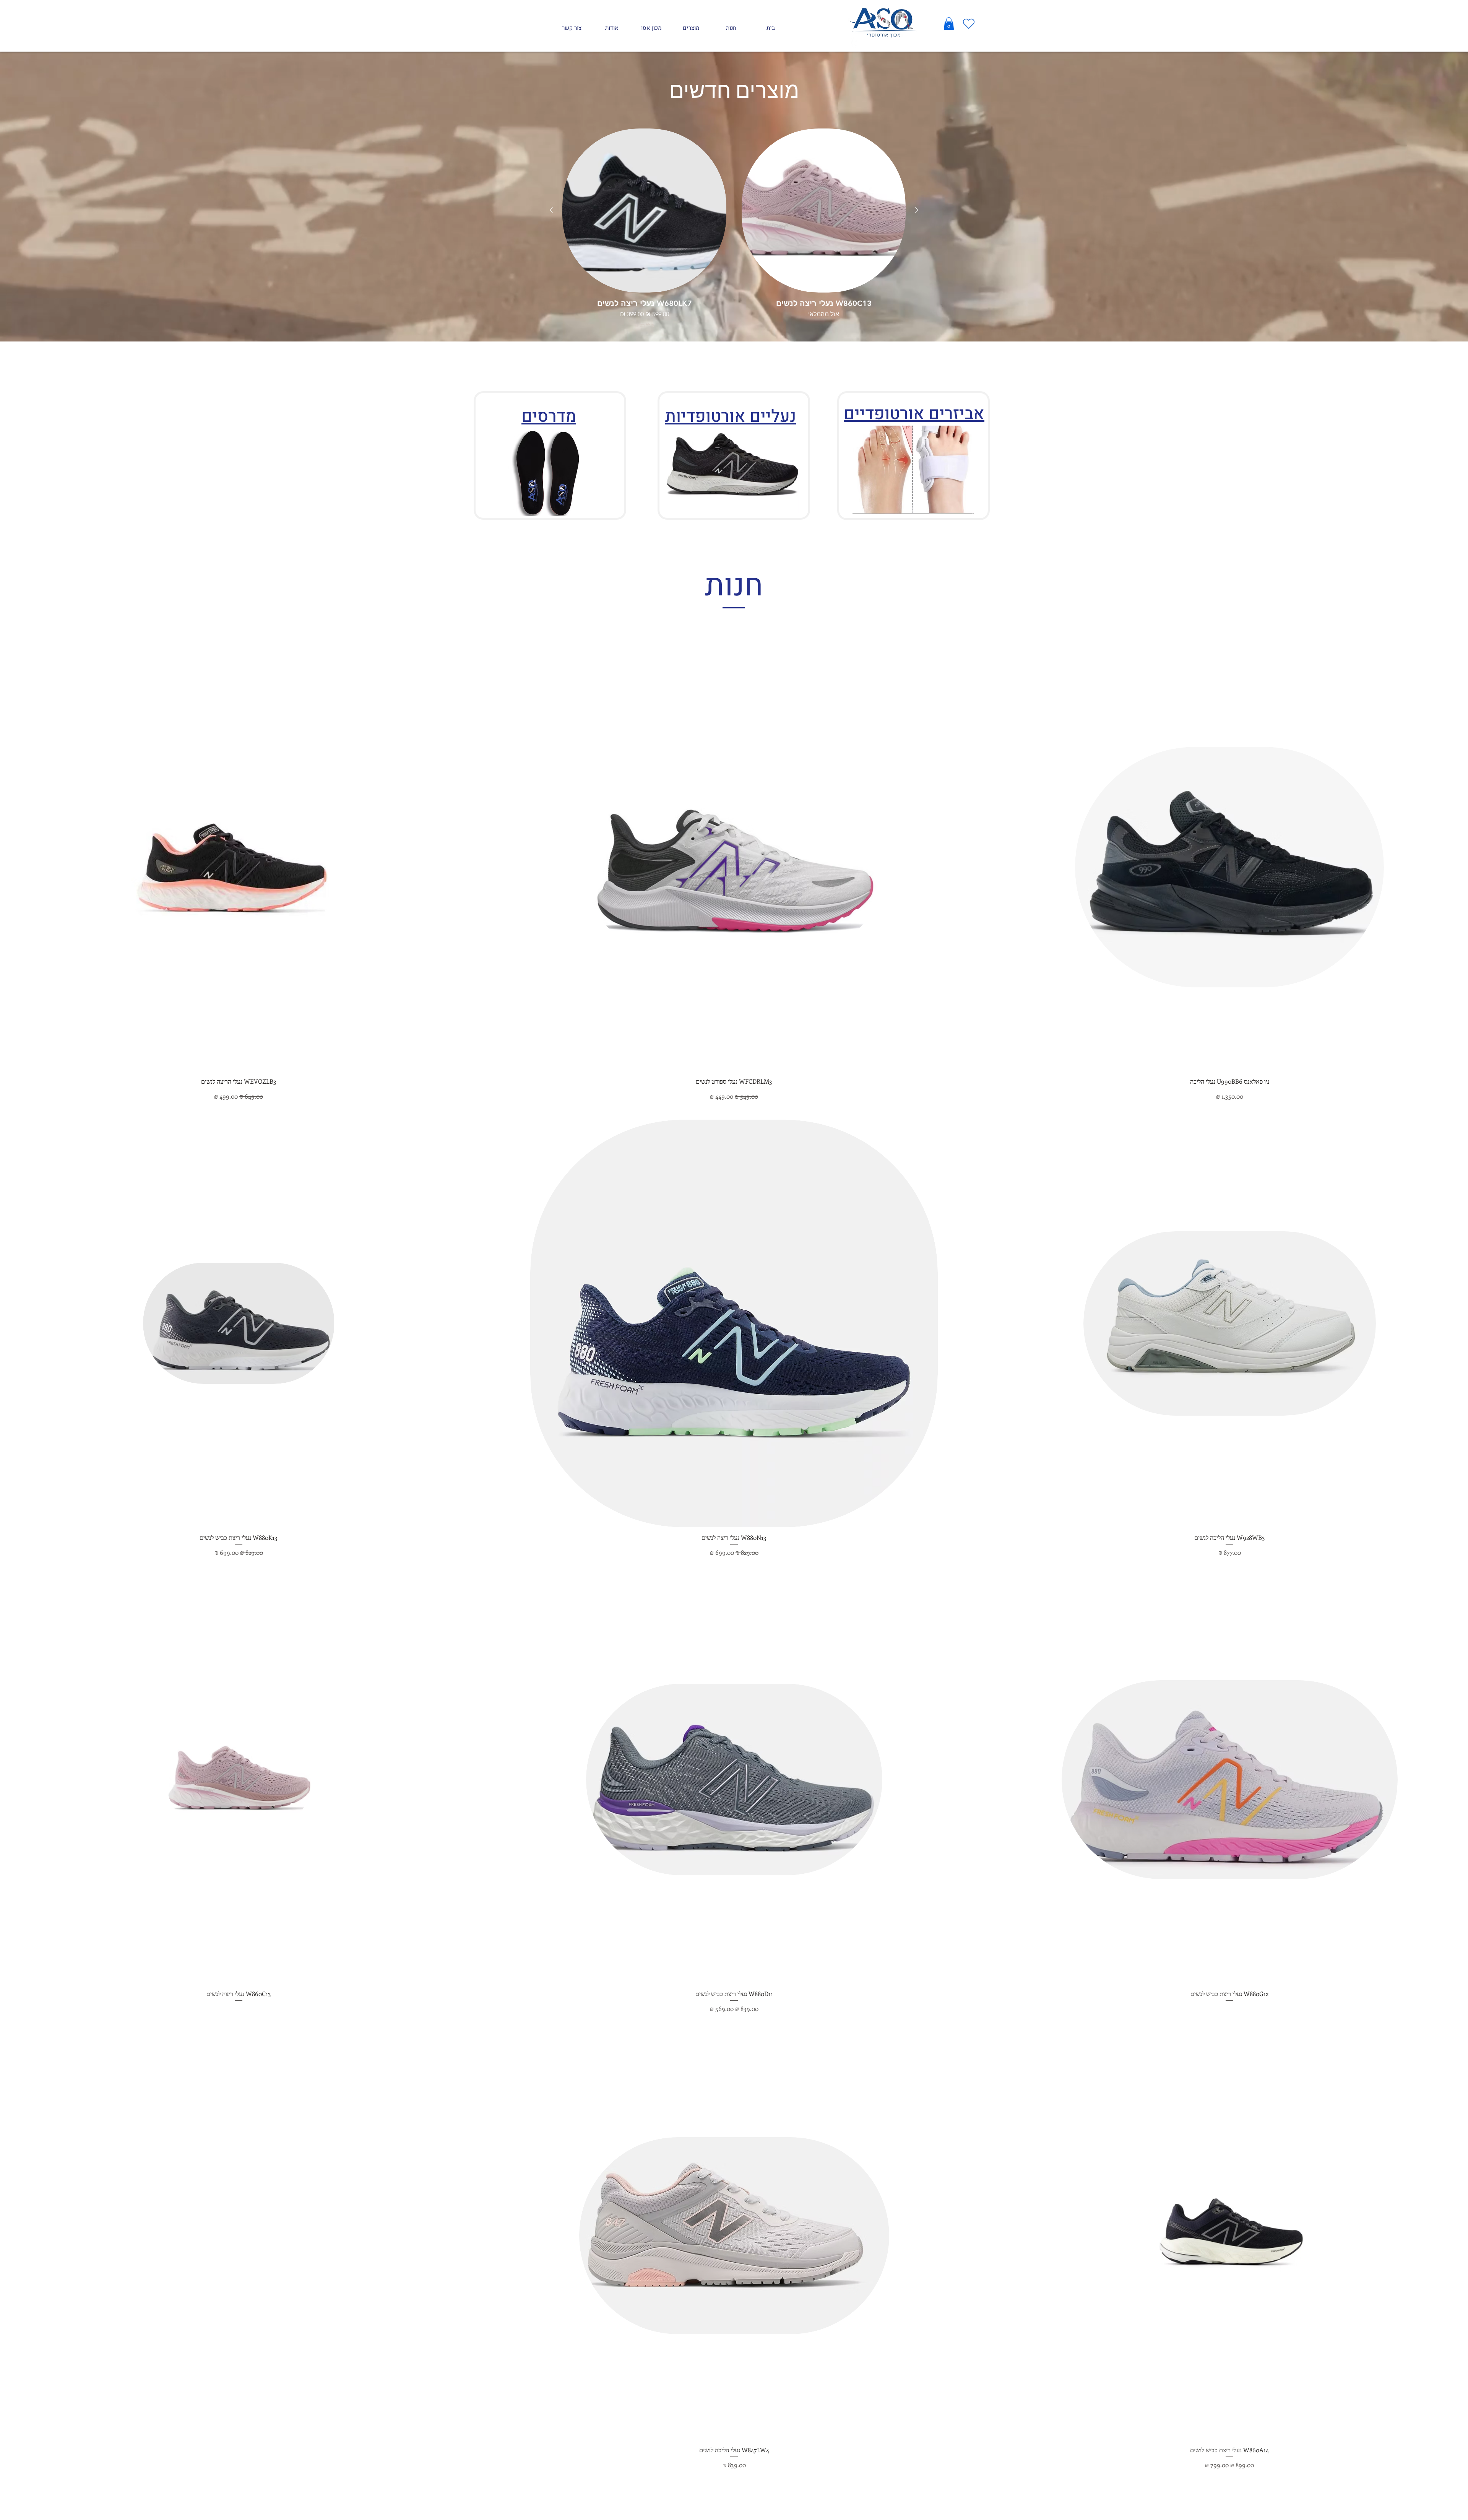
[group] (734, 228)
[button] (949, 24)
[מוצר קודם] (917, 210)
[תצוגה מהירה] (824, 211)
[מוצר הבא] (551, 210)
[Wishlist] (969, 24)
